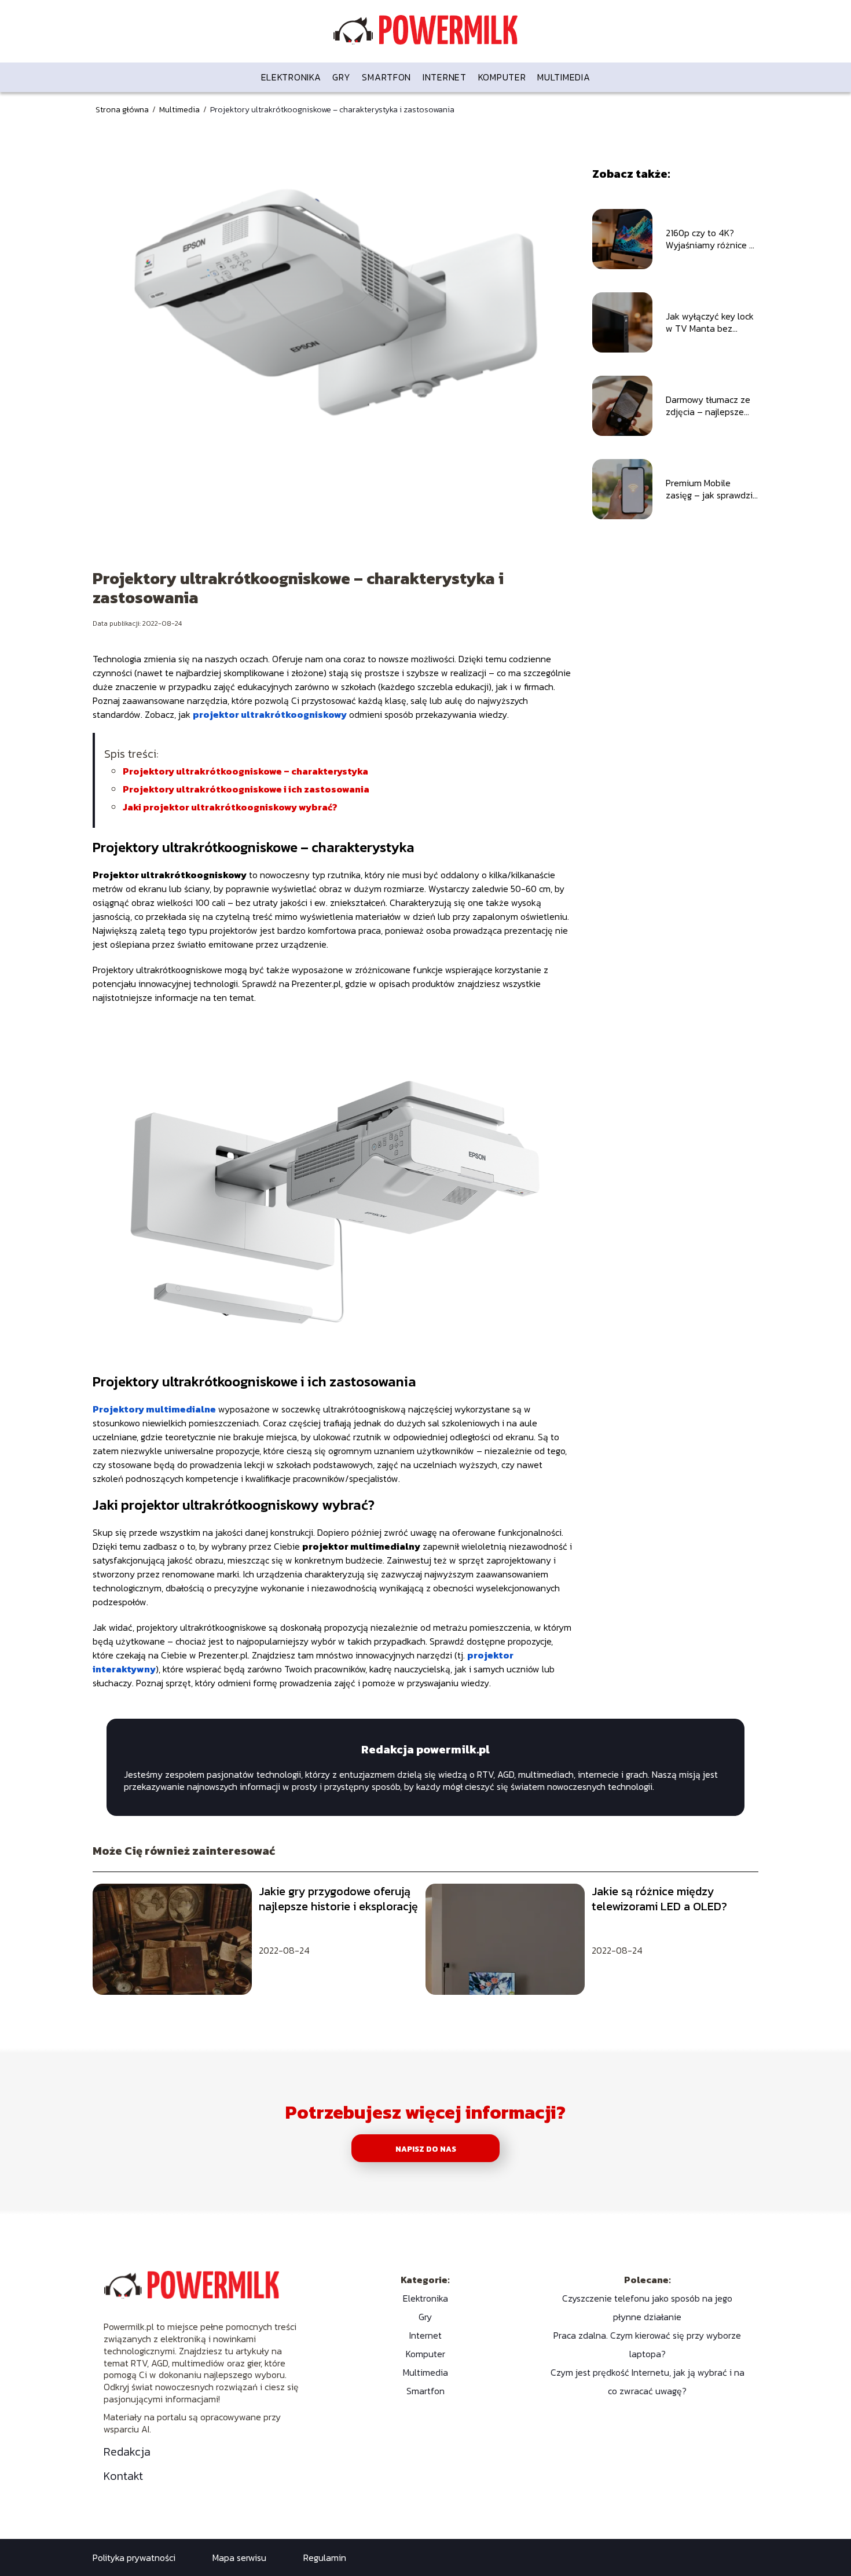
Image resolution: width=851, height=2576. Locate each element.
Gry (341, 77)
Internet (445, 77)
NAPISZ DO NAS (426, 2149)
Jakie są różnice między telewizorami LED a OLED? (659, 1899)
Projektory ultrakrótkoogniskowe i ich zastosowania (246, 789)
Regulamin (325, 2557)
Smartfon (386, 77)
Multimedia (564, 77)
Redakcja (127, 2452)
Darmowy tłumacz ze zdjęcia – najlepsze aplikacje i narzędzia (708, 406)
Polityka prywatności (134, 2557)
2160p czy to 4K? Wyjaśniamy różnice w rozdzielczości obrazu (711, 239)
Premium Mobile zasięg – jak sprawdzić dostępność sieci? (711, 489)
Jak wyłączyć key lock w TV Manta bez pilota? (710, 322)
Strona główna (123, 110)
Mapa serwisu (239, 2557)
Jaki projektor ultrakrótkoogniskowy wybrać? (230, 807)
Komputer (502, 77)
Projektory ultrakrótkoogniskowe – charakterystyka (245, 771)
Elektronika (291, 77)
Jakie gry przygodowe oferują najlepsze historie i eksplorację (338, 1899)
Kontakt (123, 2476)
